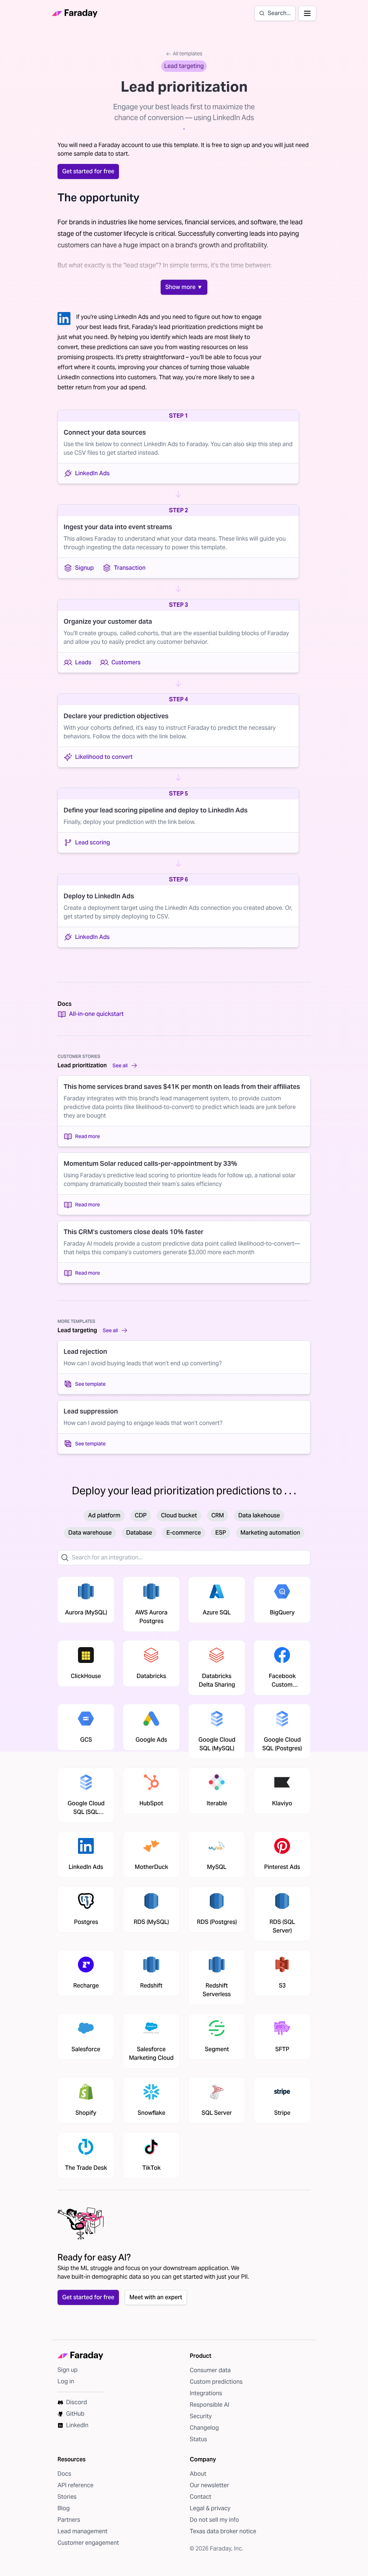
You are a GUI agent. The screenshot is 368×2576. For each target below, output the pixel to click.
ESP (221, 1533)
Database (139, 1533)
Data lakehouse (259, 1515)
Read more (88, 1136)
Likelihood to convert (104, 757)
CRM (218, 1515)
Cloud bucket (179, 1515)
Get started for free (88, 171)
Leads (83, 662)
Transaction (130, 568)
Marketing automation (270, 1533)
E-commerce (184, 1533)
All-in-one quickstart (96, 1014)
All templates (188, 54)
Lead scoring (93, 842)
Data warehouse (90, 1533)
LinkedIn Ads (92, 473)
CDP (141, 1515)
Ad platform (104, 1515)
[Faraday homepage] (75, 13)
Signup (84, 568)
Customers (126, 662)
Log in (66, 2381)
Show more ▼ (184, 287)
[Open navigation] (307, 13)
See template (90, 1384)
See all (120, 1065)
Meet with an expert (156, 2297)
